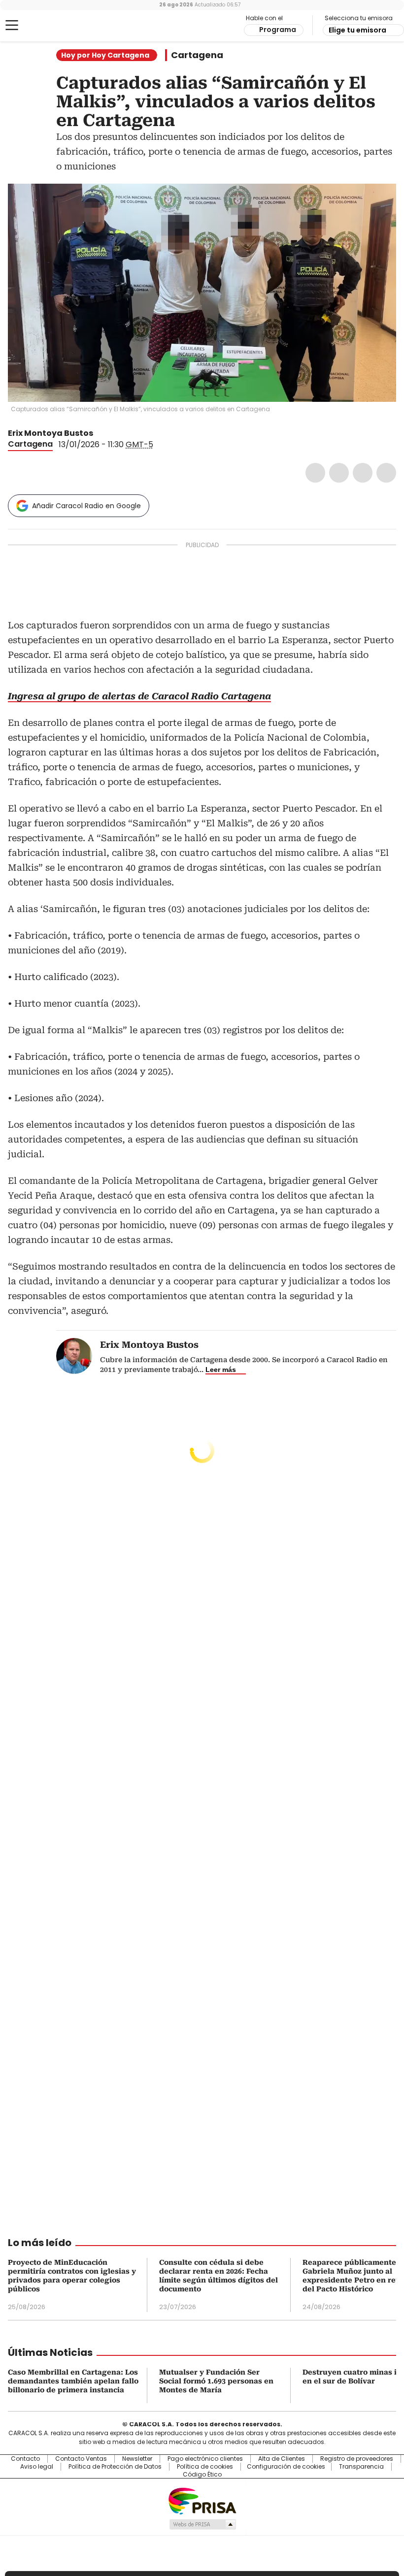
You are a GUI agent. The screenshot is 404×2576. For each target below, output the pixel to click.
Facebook (315, 473)
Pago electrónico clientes (205, 2459)
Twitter (339, 473)
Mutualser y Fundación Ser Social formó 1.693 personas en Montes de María (216, 2381)
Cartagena (197, 55)
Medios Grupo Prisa (202, 2524)
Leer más (221, 1370)
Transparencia (361, 2467)
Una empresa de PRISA (202, 2500)
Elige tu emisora (357, 30)
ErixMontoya (100, 433)
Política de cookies (205, 2467)
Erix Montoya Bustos (50, 433)
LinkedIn (363, 473)
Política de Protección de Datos (115, 2467)
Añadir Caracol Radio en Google (86, 506)
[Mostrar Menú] (12, 25)
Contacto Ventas (81, 2459)
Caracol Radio (47, 26)
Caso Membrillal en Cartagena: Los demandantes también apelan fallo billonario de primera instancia (73, 2381)
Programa (278, 30)
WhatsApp (386, 473)
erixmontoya (112, 433)
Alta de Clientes (282, 2459)
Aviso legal (37, 2467)
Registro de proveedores (357, 2459)
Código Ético (202, 2475)
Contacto (25, 2459)
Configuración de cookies (286, 2467)
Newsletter (137, 2459)
